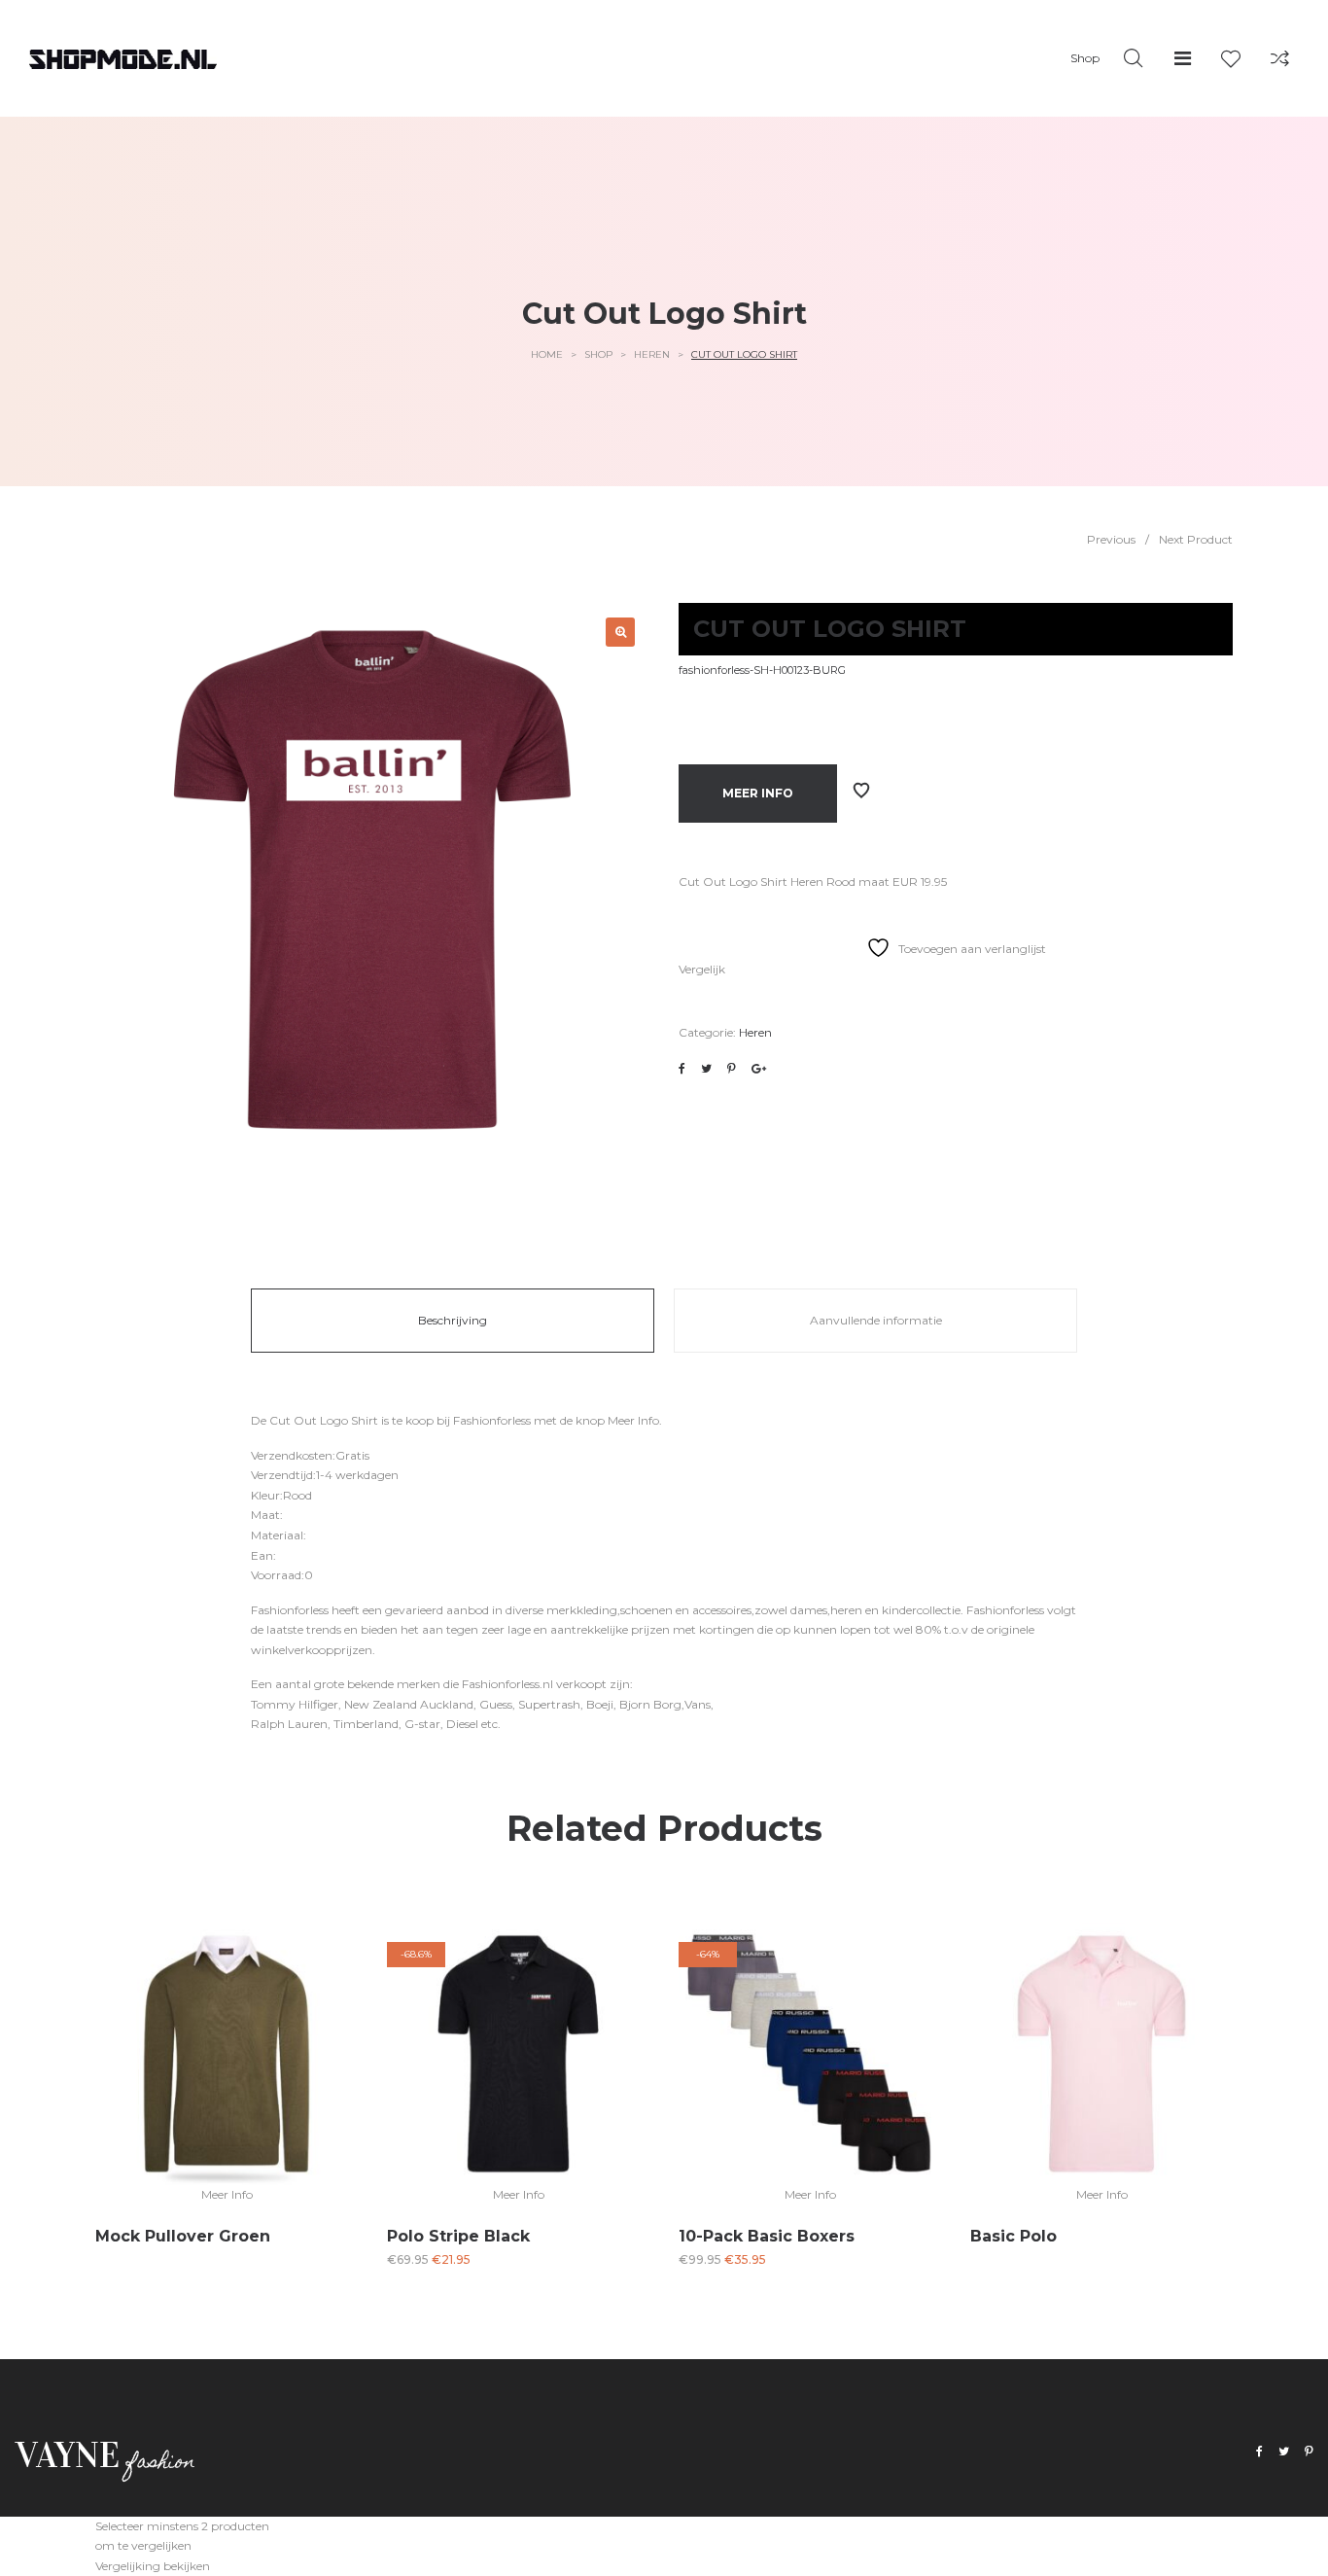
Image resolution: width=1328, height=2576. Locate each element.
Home (547, 354)
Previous (1111, 539)
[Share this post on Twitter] (706, 1069)
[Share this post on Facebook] (682, 1069)
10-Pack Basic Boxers (767, 2236)
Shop (598, 354)
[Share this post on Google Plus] (759, 1069)
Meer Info (758, 793)
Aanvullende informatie (876, 1320)
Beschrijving (453, 1320)
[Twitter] (1284, 2452)
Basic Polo (1013, 2236)
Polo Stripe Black (458, 2236)
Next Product (1196, 539)
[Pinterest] (1309, 2452)
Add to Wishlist (861, 791)
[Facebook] (1259, 2452)
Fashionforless (492, 1420)
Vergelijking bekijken (153, 2566)
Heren (652, 354)
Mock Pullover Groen (183, 2236)
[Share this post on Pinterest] (732, 1069)
